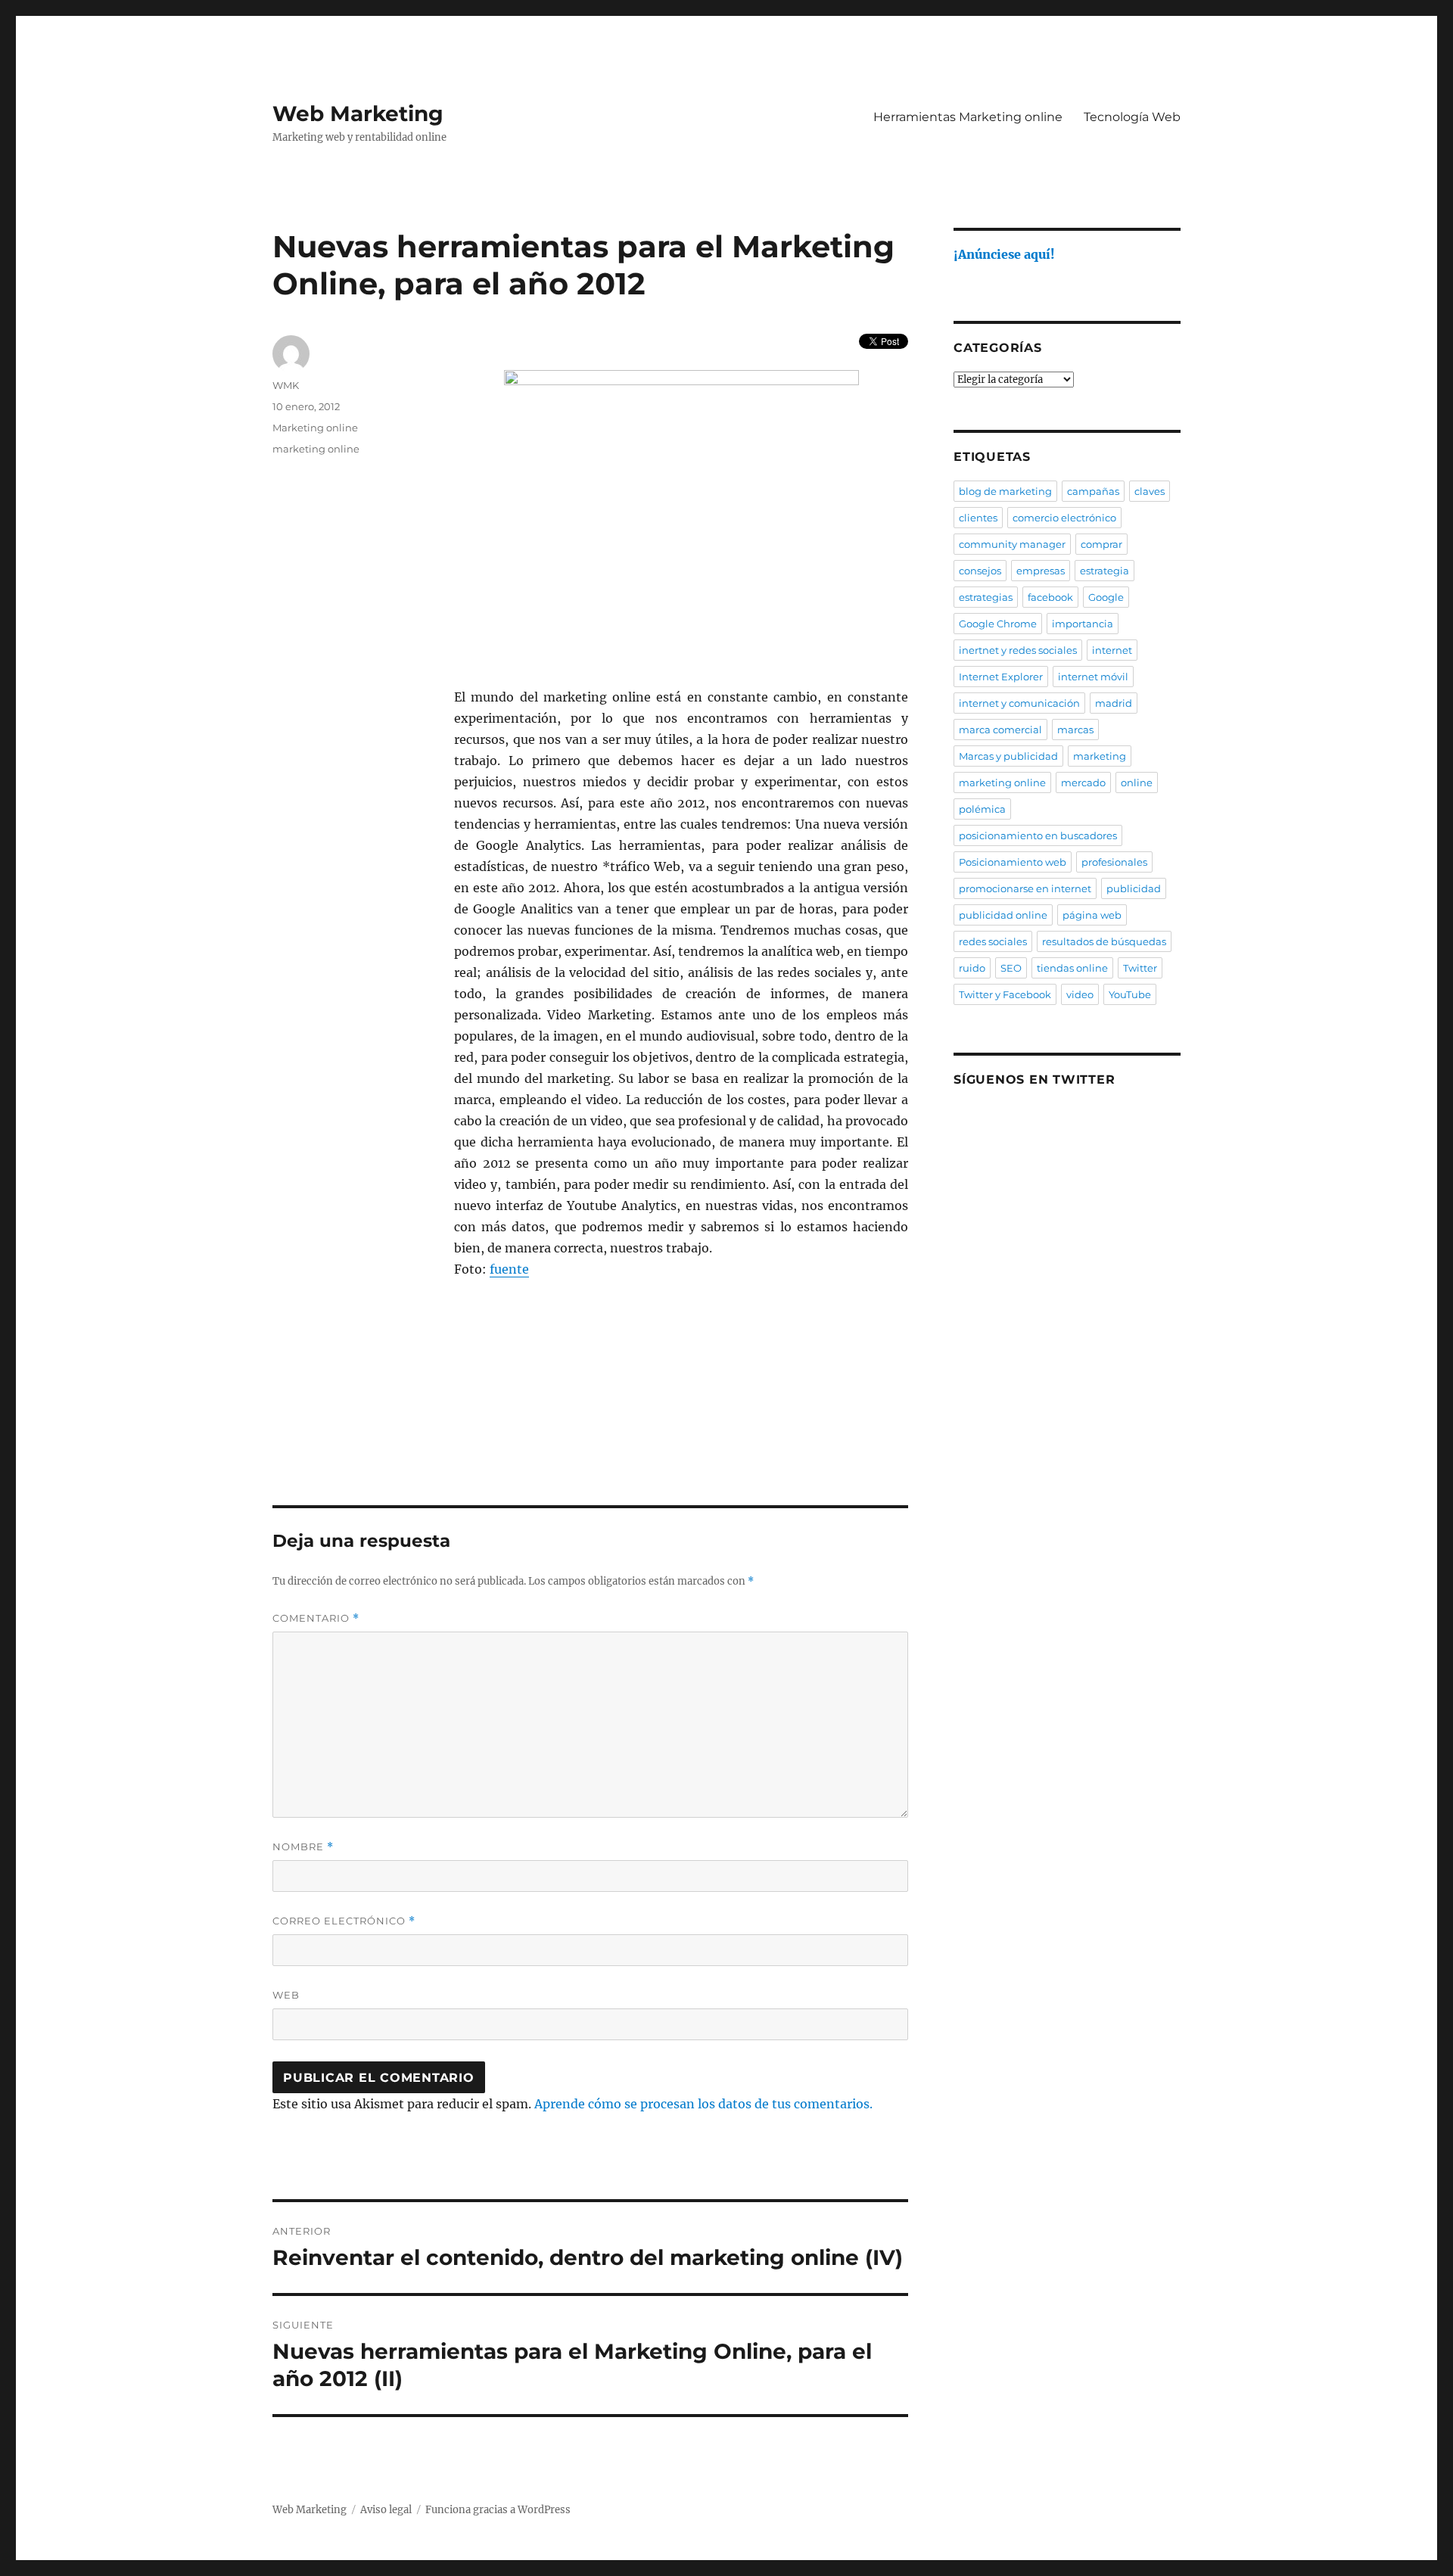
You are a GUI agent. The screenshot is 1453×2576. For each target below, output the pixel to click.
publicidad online (1003, 915)
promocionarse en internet (1025, 888)
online (1137, 782)
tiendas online (1072, 968)
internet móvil (1093, 677)
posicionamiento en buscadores (1038, 835)
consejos (980, 571)
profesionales (1114, 862)
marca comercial (1000, 730)
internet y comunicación (1019, 703)
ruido (972, 968)
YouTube (1130, 994)
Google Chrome (998, 624)
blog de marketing (1005, 491)
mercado (1083, 782)
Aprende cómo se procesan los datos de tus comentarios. (703, 2104)
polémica (982, 809)
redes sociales (993, 941)
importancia (1083, 624)
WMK (286, 385)
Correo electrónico (344, 1921)
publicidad (1134, 888)
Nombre (303, 1847)
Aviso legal (386, 2510)
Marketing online (315, 428)
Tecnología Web (1132, 117)
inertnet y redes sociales (1018, 650)
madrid (1114, 703)
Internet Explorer (1001, 677)
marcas (1075, 730)
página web (1092, 915)
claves (1150, 491)
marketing (1100, 756)
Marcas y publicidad (1008, 756)
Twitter (1140, 968)
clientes (978, 518)
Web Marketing (358, 114)
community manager (1012, 544)
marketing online (316, 449)
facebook (1050, 597)
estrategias (986, 597)
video (1080, 994)
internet (1112, 650)
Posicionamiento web (1013, 862)
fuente (509, 1269)
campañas (1093, 491)
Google (1106, 597)
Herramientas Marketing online (968, 117)
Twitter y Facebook (1005, 994)
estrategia (1105, 571)
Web (286, 1995)
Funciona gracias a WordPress (498, 2510)
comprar (1101, 544)
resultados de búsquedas (1104, 941)
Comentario (316, 1618)
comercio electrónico (1064, 518)
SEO (1011, 968)
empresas (1041, 571)
